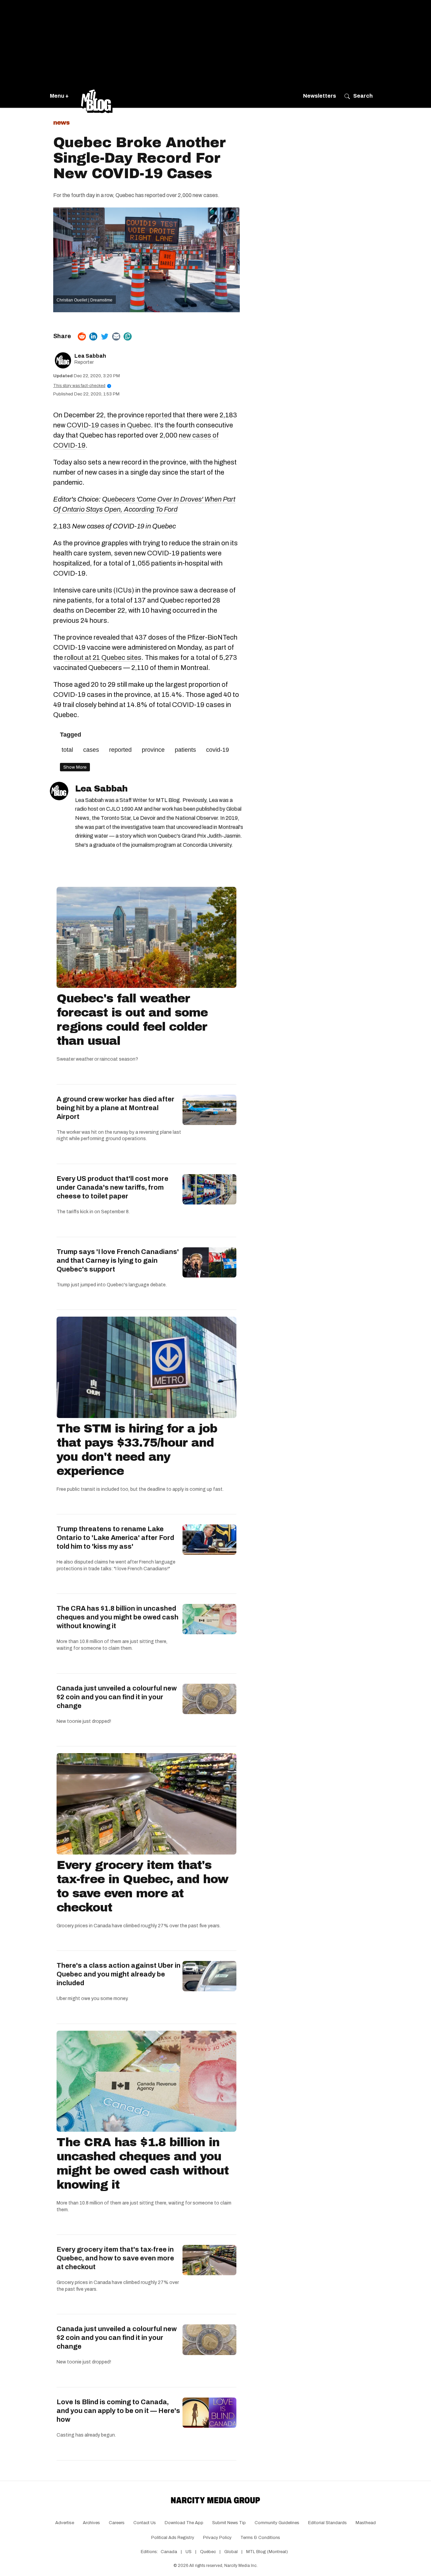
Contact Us (145, 2523)
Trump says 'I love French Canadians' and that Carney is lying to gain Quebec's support (118, 1260)
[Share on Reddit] (82, 336)
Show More (75, 767)
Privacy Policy (217, 2538)
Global (231, 2552)
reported (158, 415)
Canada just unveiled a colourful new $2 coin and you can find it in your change (117, 1697)
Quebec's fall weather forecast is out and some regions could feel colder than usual (132, 1020)
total (67, 750)
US (189, 2552)
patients (185, 750)
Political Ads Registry (173, 2538)
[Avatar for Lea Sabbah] (59, 791)
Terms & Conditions (260, 2538)
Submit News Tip (229, 2523)
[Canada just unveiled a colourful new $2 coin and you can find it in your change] (209, 1699)
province (153, 750)
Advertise (65, 2523)
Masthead (366, 2523)
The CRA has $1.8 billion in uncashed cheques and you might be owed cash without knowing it (118, 1617)
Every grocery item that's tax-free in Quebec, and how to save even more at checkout (142, 1886)
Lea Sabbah (90, 356)
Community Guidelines (277, 2523)
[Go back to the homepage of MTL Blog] (97, 96)
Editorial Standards (327, 2523)
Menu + (59, 96)
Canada (169, 2552)
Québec (208, 2552)
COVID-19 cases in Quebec (109, 425)
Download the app (184, 2523)
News (61, 123)
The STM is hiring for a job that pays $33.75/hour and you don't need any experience (137, 1450)
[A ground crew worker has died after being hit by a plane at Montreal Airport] (209, 1110)
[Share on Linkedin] (93, 336)
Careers (117, 2523)
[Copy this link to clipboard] (128, 336)
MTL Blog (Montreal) (267, 2552)
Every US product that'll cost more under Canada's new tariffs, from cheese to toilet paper (112, 1187)
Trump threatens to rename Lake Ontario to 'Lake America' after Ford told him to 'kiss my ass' (115, 1538)
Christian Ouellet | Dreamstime (85, 300)
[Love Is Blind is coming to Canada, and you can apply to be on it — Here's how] (209, 2413)
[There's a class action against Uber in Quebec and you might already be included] (209, 1976)
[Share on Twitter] (105, 336)
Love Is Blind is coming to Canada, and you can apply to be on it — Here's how (118, 2411)
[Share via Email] (116, 336)
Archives (91, 2523)
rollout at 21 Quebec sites (103, 657)
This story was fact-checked (81, 386)
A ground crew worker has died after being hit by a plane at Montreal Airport (115, 1108)
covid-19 (218, 750)
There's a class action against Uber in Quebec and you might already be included (119, 1974)
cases (91, 750)
